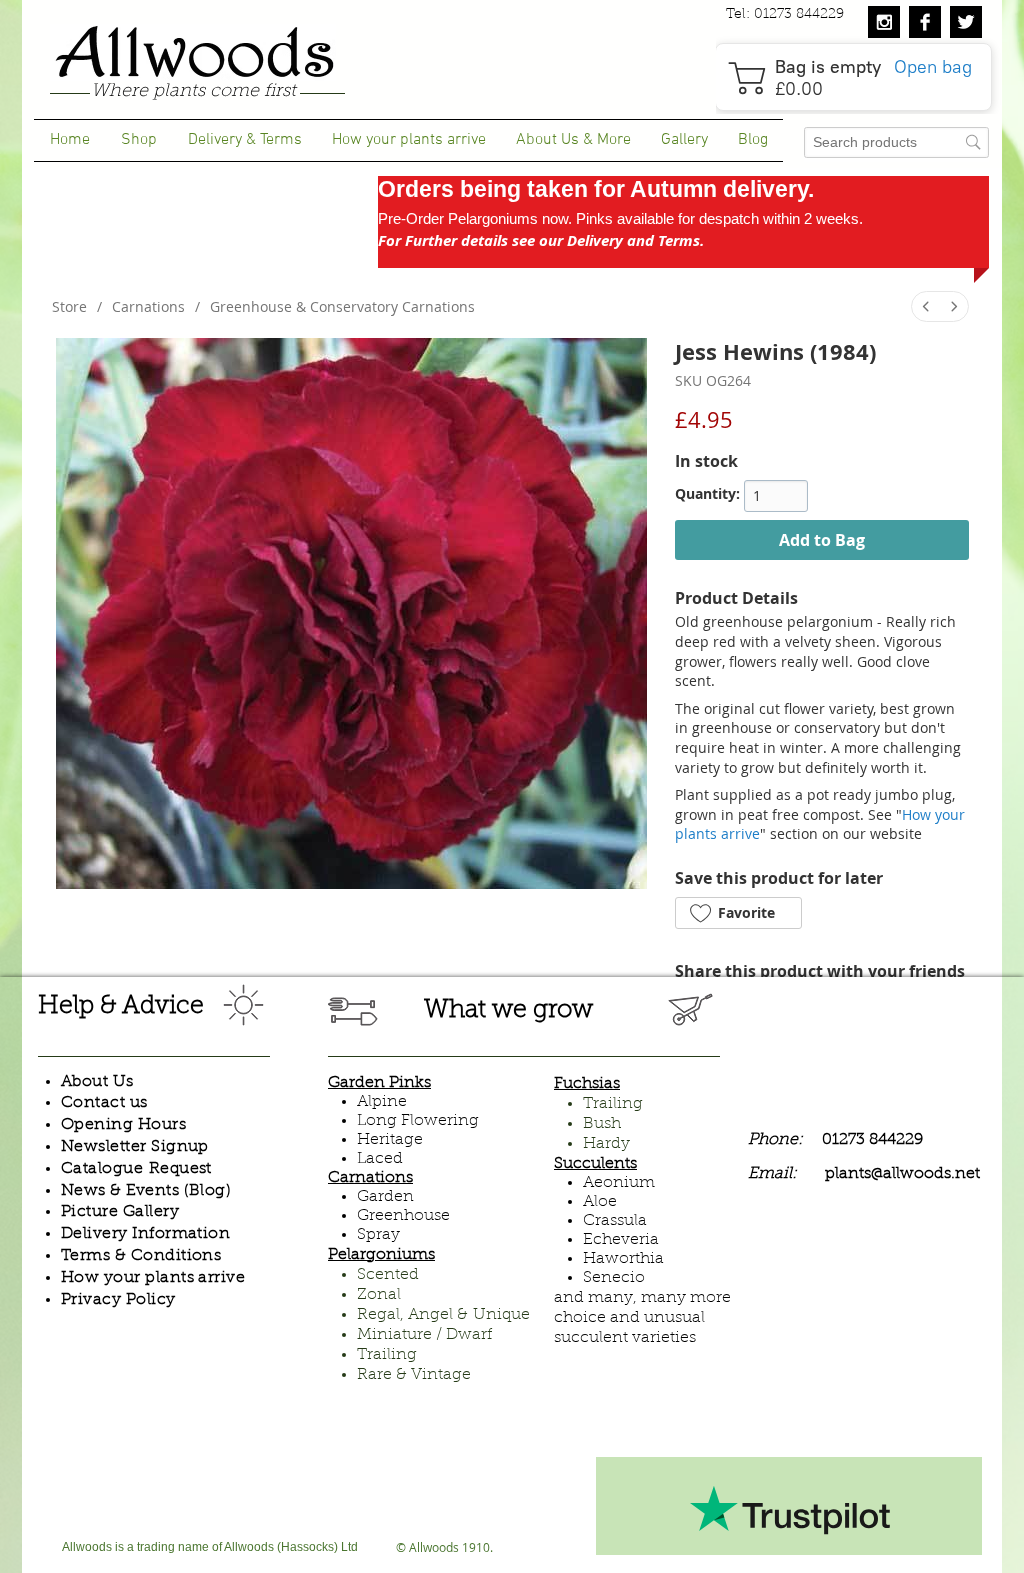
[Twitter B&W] (966, 22)
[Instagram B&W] (884, 22)
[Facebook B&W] (925, 22)
